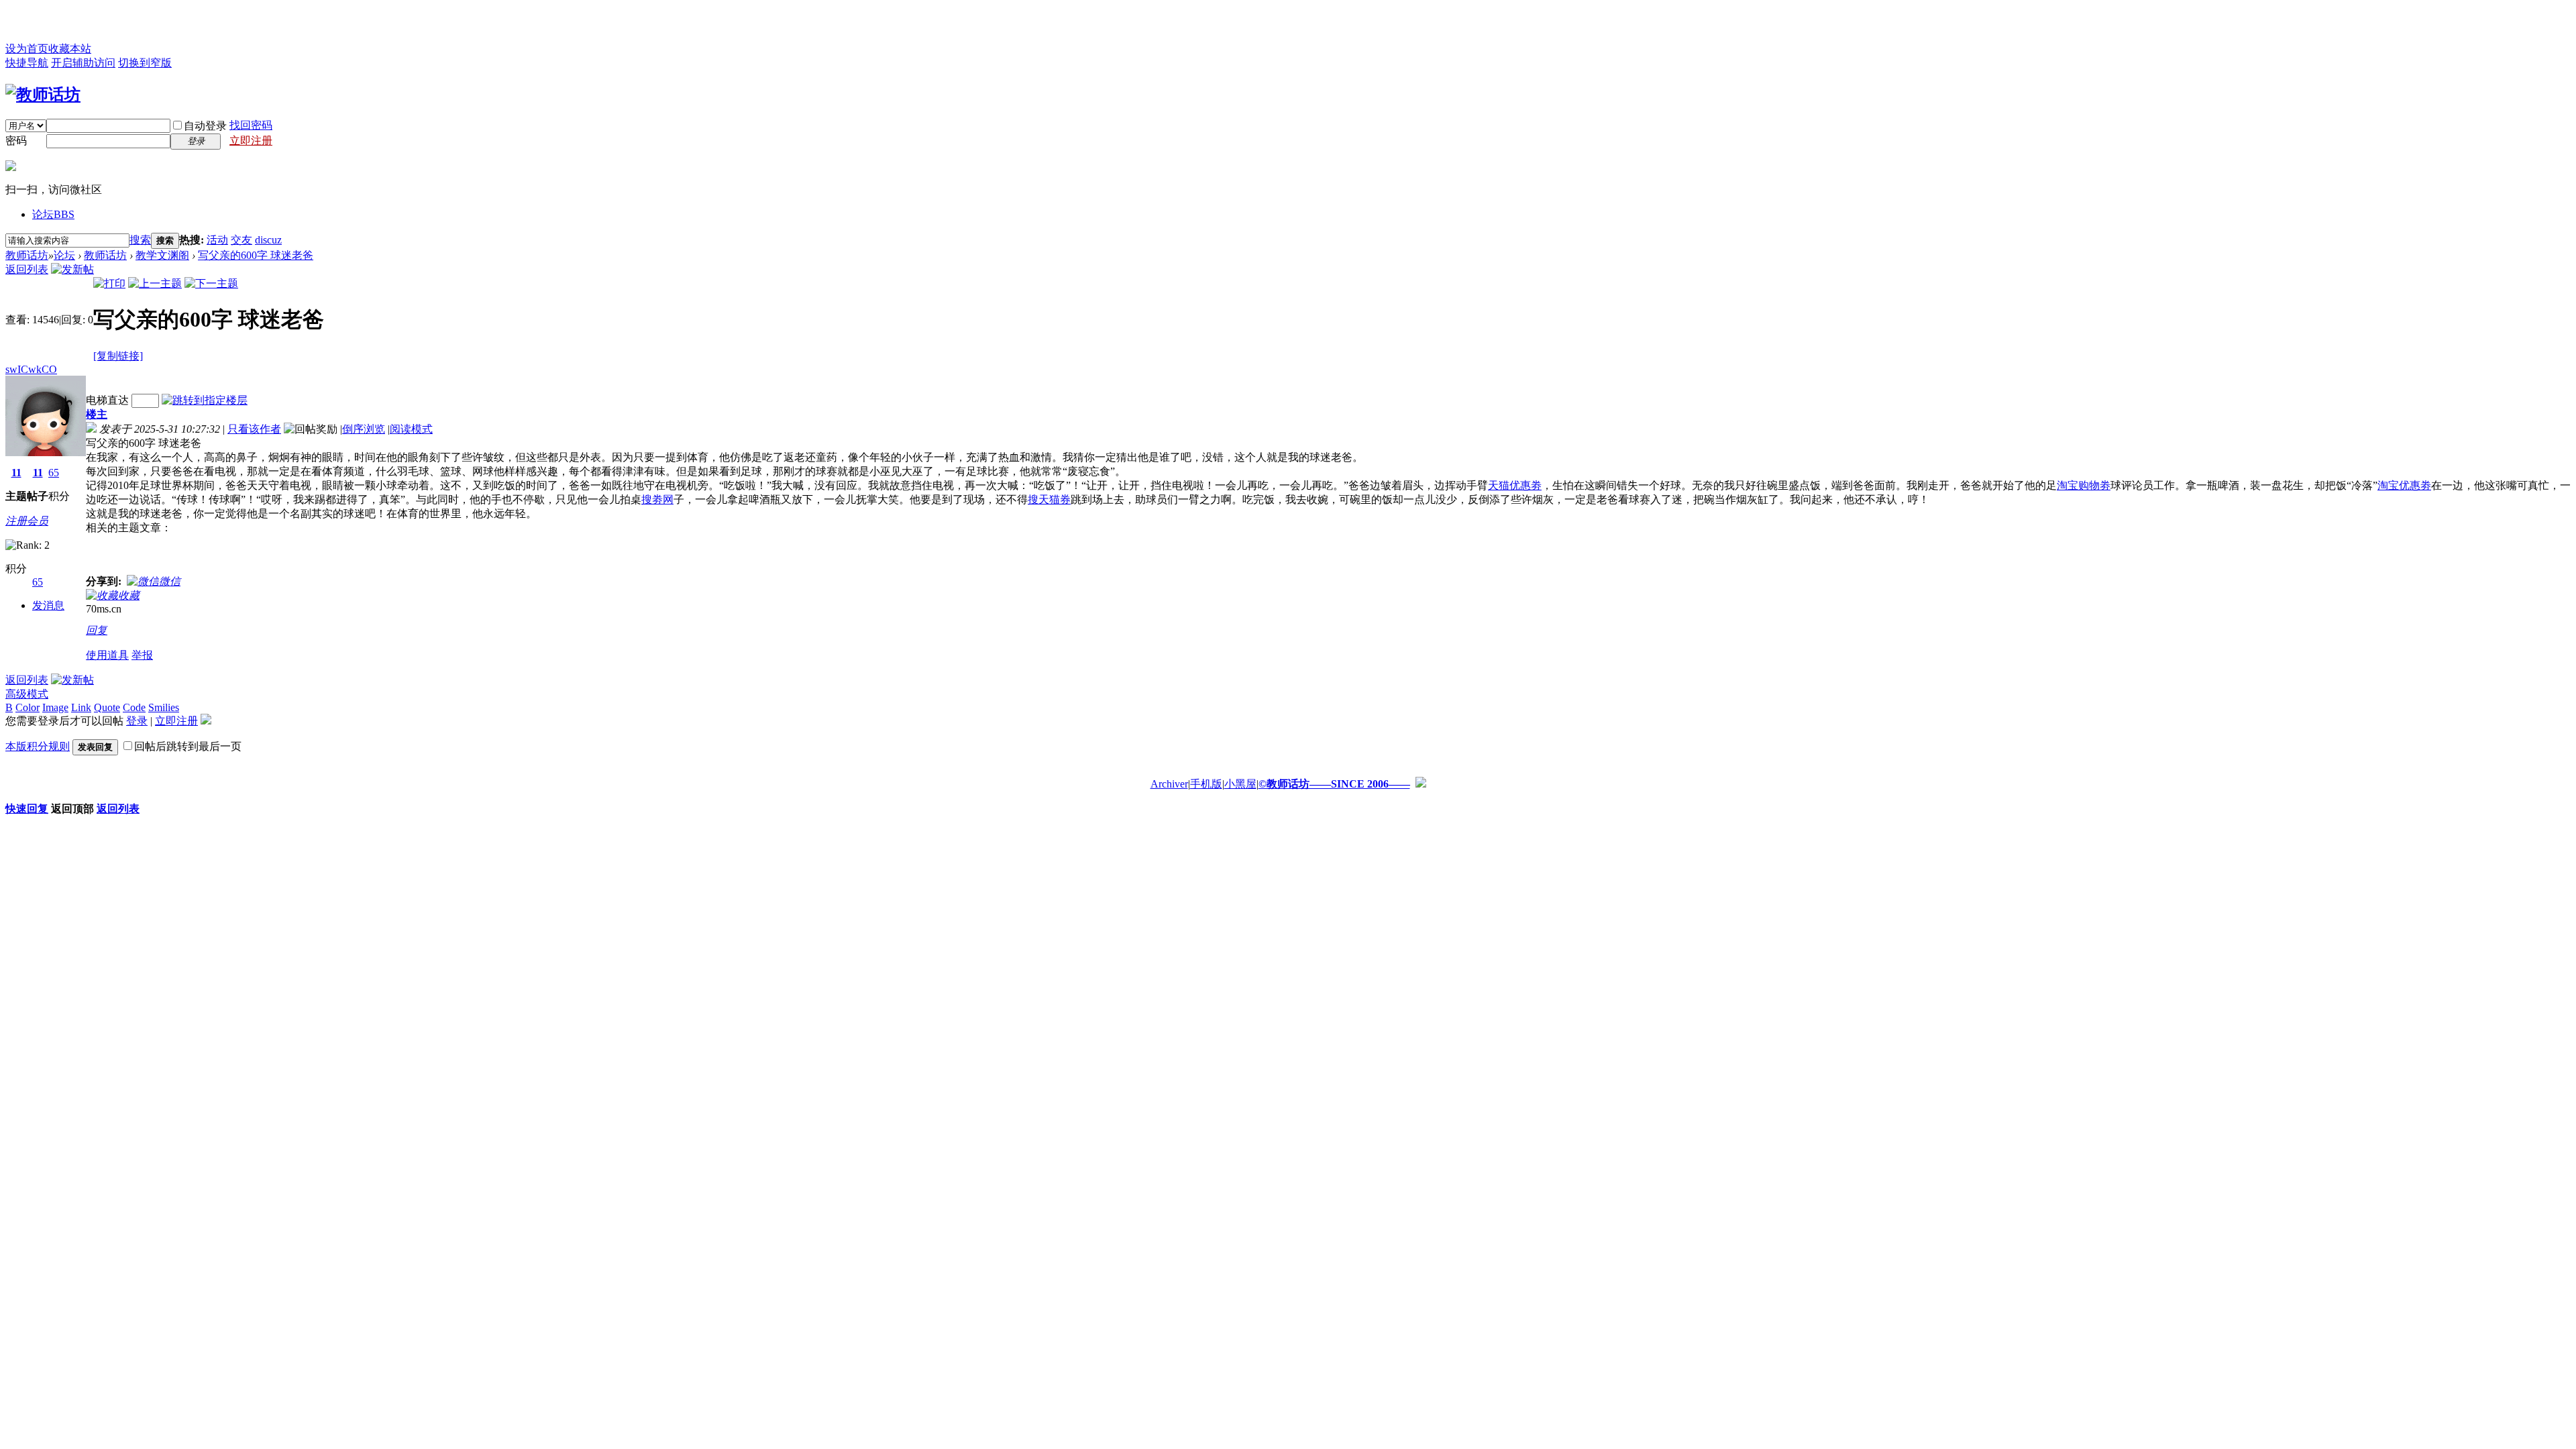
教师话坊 (27, 255)
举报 (142, 655)
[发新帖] (72, 269)
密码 (16, 141)
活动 (217, 240)
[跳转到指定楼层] (205, 400)
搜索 (140, 240)
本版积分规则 (38, 746)
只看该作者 (254, 429)
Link (81, 707)
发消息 (48, 605)
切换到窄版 (145, 63)
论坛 (53, 214)
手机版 (1206, 784)
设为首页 (27, 49)
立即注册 (251, 141)
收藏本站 (70, 49)
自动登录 (205, 126)
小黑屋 (1240, 784)
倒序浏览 (364, 429)
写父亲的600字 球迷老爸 (256, 255)
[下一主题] (211, 283)
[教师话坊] (43, 95)
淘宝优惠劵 (2404, 485)
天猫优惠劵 (1515, 485)
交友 (241, 240)
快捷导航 (27, 63)
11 (16, 473)
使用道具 (107, 655)
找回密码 (251, 125)
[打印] (109, 283)
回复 (97, 630)
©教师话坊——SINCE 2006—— (1334, 784)
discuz (268, 240)
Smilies (164, 707)
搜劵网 (657, 499)
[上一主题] (155, 283)
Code (134, 707)
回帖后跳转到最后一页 (188, 746)
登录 (137, 721)
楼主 (97, 414)
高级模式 (27, 694)
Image (55, 707)
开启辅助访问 (83, 63)
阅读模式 (411, 429)
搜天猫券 (1049, 499)
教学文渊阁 (162, 255)
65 (54, 473)
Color (28, 707)
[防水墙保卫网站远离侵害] (1421, 784)
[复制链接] (118, 356)
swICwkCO (31, 369)
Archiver (1169, 784)
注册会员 (27, 521)
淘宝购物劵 (2084, 485)
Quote (107, 707)
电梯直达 (107, 400)
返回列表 (27, 269)
